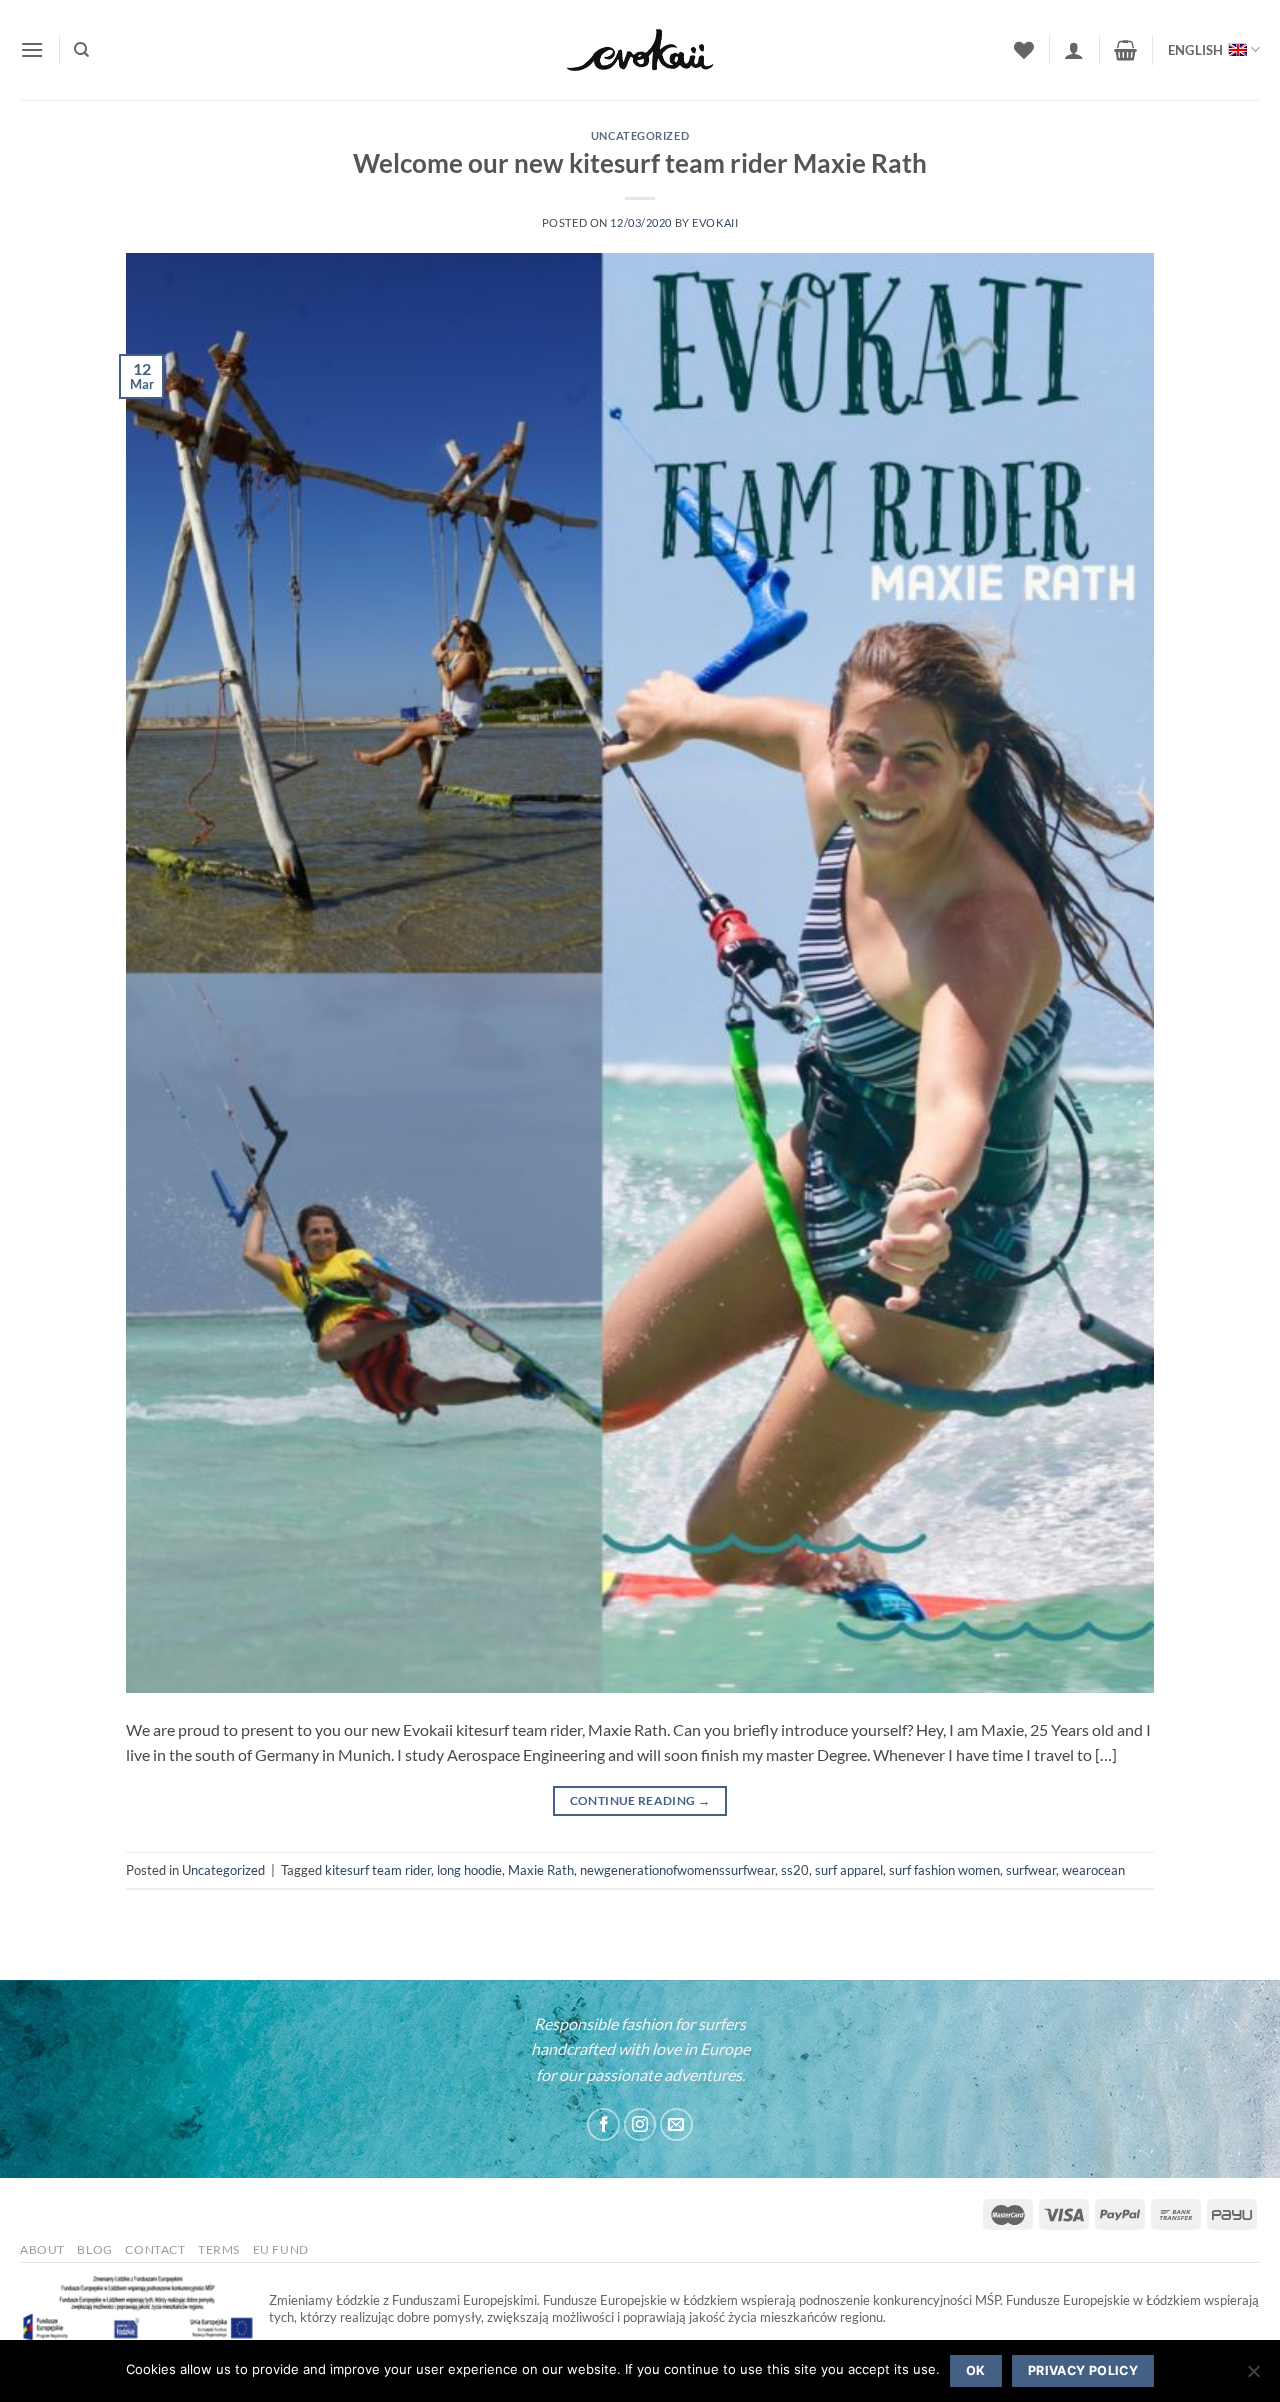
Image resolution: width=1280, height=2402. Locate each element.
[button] (32, 49)
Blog (94, 2249)
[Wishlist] (1024, 50)
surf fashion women (944, 1870)
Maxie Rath (541, 1870)
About (42, 2249)
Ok (976, 2370)
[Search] (81, 50)
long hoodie (469, 1870)
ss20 (795, 1870)
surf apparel (849, 1870)
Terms (219, 2249)
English (1196, 50)
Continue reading (640, 1800)
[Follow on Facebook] (603, 2124)
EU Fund (281, 2249)
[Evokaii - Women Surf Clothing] (640, 50)
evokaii (715, 222)
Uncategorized (640, 135)
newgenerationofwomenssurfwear (677, 1870)
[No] (1253, 2377)
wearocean (1093, 1870)
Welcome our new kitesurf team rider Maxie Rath (640, 163)
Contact (155, 2249)
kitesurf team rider (378, 1870)
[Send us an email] (676, 2124)
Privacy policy (1083, 2370)
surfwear (1031, 1870)
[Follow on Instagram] (640, 2124)
